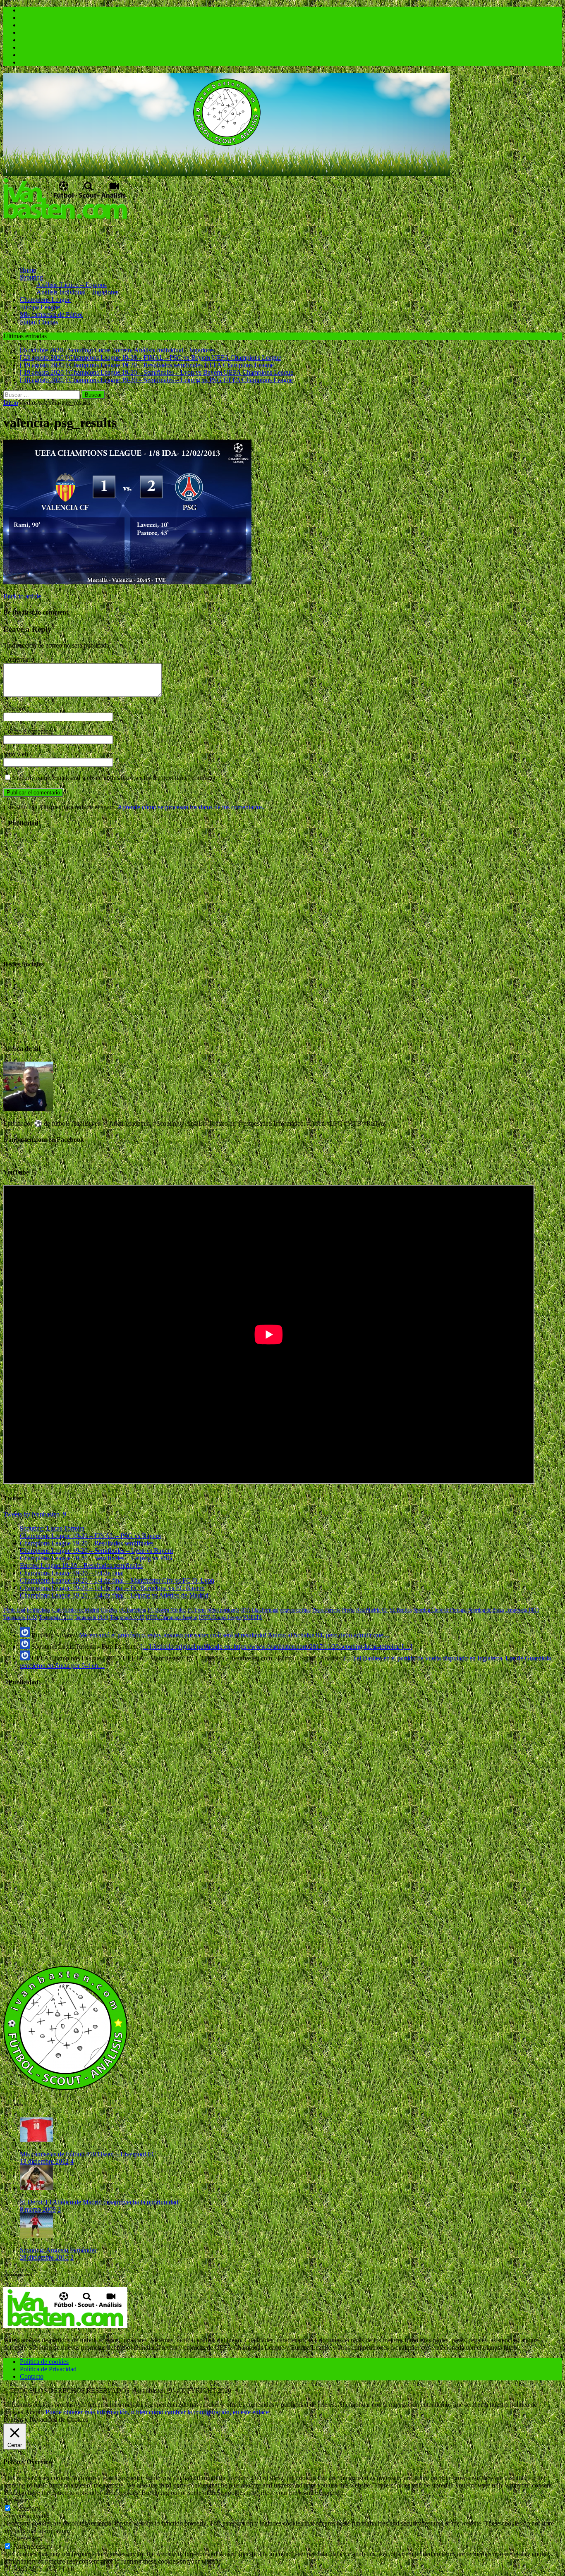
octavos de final (295, 1610)
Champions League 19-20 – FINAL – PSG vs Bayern (90, 1536)
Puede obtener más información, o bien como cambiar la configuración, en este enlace (157, 2412)
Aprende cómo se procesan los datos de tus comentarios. (191, 807)
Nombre (15, 709)
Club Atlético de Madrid (76, 1610)
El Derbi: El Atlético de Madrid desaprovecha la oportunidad (99, 2202)
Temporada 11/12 (20, 1617)
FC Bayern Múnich (167, 1610)
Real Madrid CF (372, 1610)
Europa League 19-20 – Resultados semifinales (81, 1565)
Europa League (40, 307)
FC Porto (196, 1610)
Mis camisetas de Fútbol (51, 315)
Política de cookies (44, 2362)
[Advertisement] (154, 239)
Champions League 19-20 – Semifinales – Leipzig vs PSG (96, 1558)
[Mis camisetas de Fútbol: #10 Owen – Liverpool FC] (36, 2140)
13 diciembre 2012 (44, 2161)
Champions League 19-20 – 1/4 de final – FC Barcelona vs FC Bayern (112, 1588)
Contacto (32, 2376)
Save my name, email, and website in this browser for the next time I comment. (114, 778)
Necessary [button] (17, 2500)
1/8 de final (14, 1610)
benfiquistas (39, 1610)
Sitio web (16, 754)
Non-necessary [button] (23, 2538)
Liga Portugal (265, 1610)
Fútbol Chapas (39, 322)
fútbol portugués (223, 1610)
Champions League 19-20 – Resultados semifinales (87, 1543)
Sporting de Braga (486, 1610)
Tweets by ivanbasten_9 (35, 1514)
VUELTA (253, 1617)
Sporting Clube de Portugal (440, 1610)
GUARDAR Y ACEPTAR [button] (39, 2569)
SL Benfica (401, 1610)
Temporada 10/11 (522, 1610)
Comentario (19, 659)
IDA (246, 1610)
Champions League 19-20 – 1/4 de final (72, 1573)
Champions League (45, 300)
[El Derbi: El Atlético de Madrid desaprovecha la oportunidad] (36, 2188)
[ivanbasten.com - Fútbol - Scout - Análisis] (227, 174)
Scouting (31, 277)
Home (28, 270)
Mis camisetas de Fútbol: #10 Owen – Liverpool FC (88, 2154)
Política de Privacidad (48, 2369)
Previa (348, 1610)
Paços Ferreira (326, 1610)
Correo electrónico (28, 731)
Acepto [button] (34, 2412)
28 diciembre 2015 (44, 2257)
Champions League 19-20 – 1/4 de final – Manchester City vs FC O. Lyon (117, 1580)
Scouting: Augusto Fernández (59, 2250)
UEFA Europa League (220, 1617)
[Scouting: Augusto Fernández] (36, 2236)
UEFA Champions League (171, 1617)
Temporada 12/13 (56, 1617)
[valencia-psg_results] (127, 582)
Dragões (109, 1610)
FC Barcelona (133, 1610)
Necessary (27, 2508)
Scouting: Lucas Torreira (52, 1528)
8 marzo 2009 (38, 2209)
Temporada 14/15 (127, 1617)
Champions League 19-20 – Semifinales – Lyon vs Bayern (96, 1551)
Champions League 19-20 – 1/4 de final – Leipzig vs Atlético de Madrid (114, 1595)
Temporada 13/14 (91, 1617)
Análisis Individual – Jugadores (77, 292)
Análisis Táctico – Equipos (72, 285)
